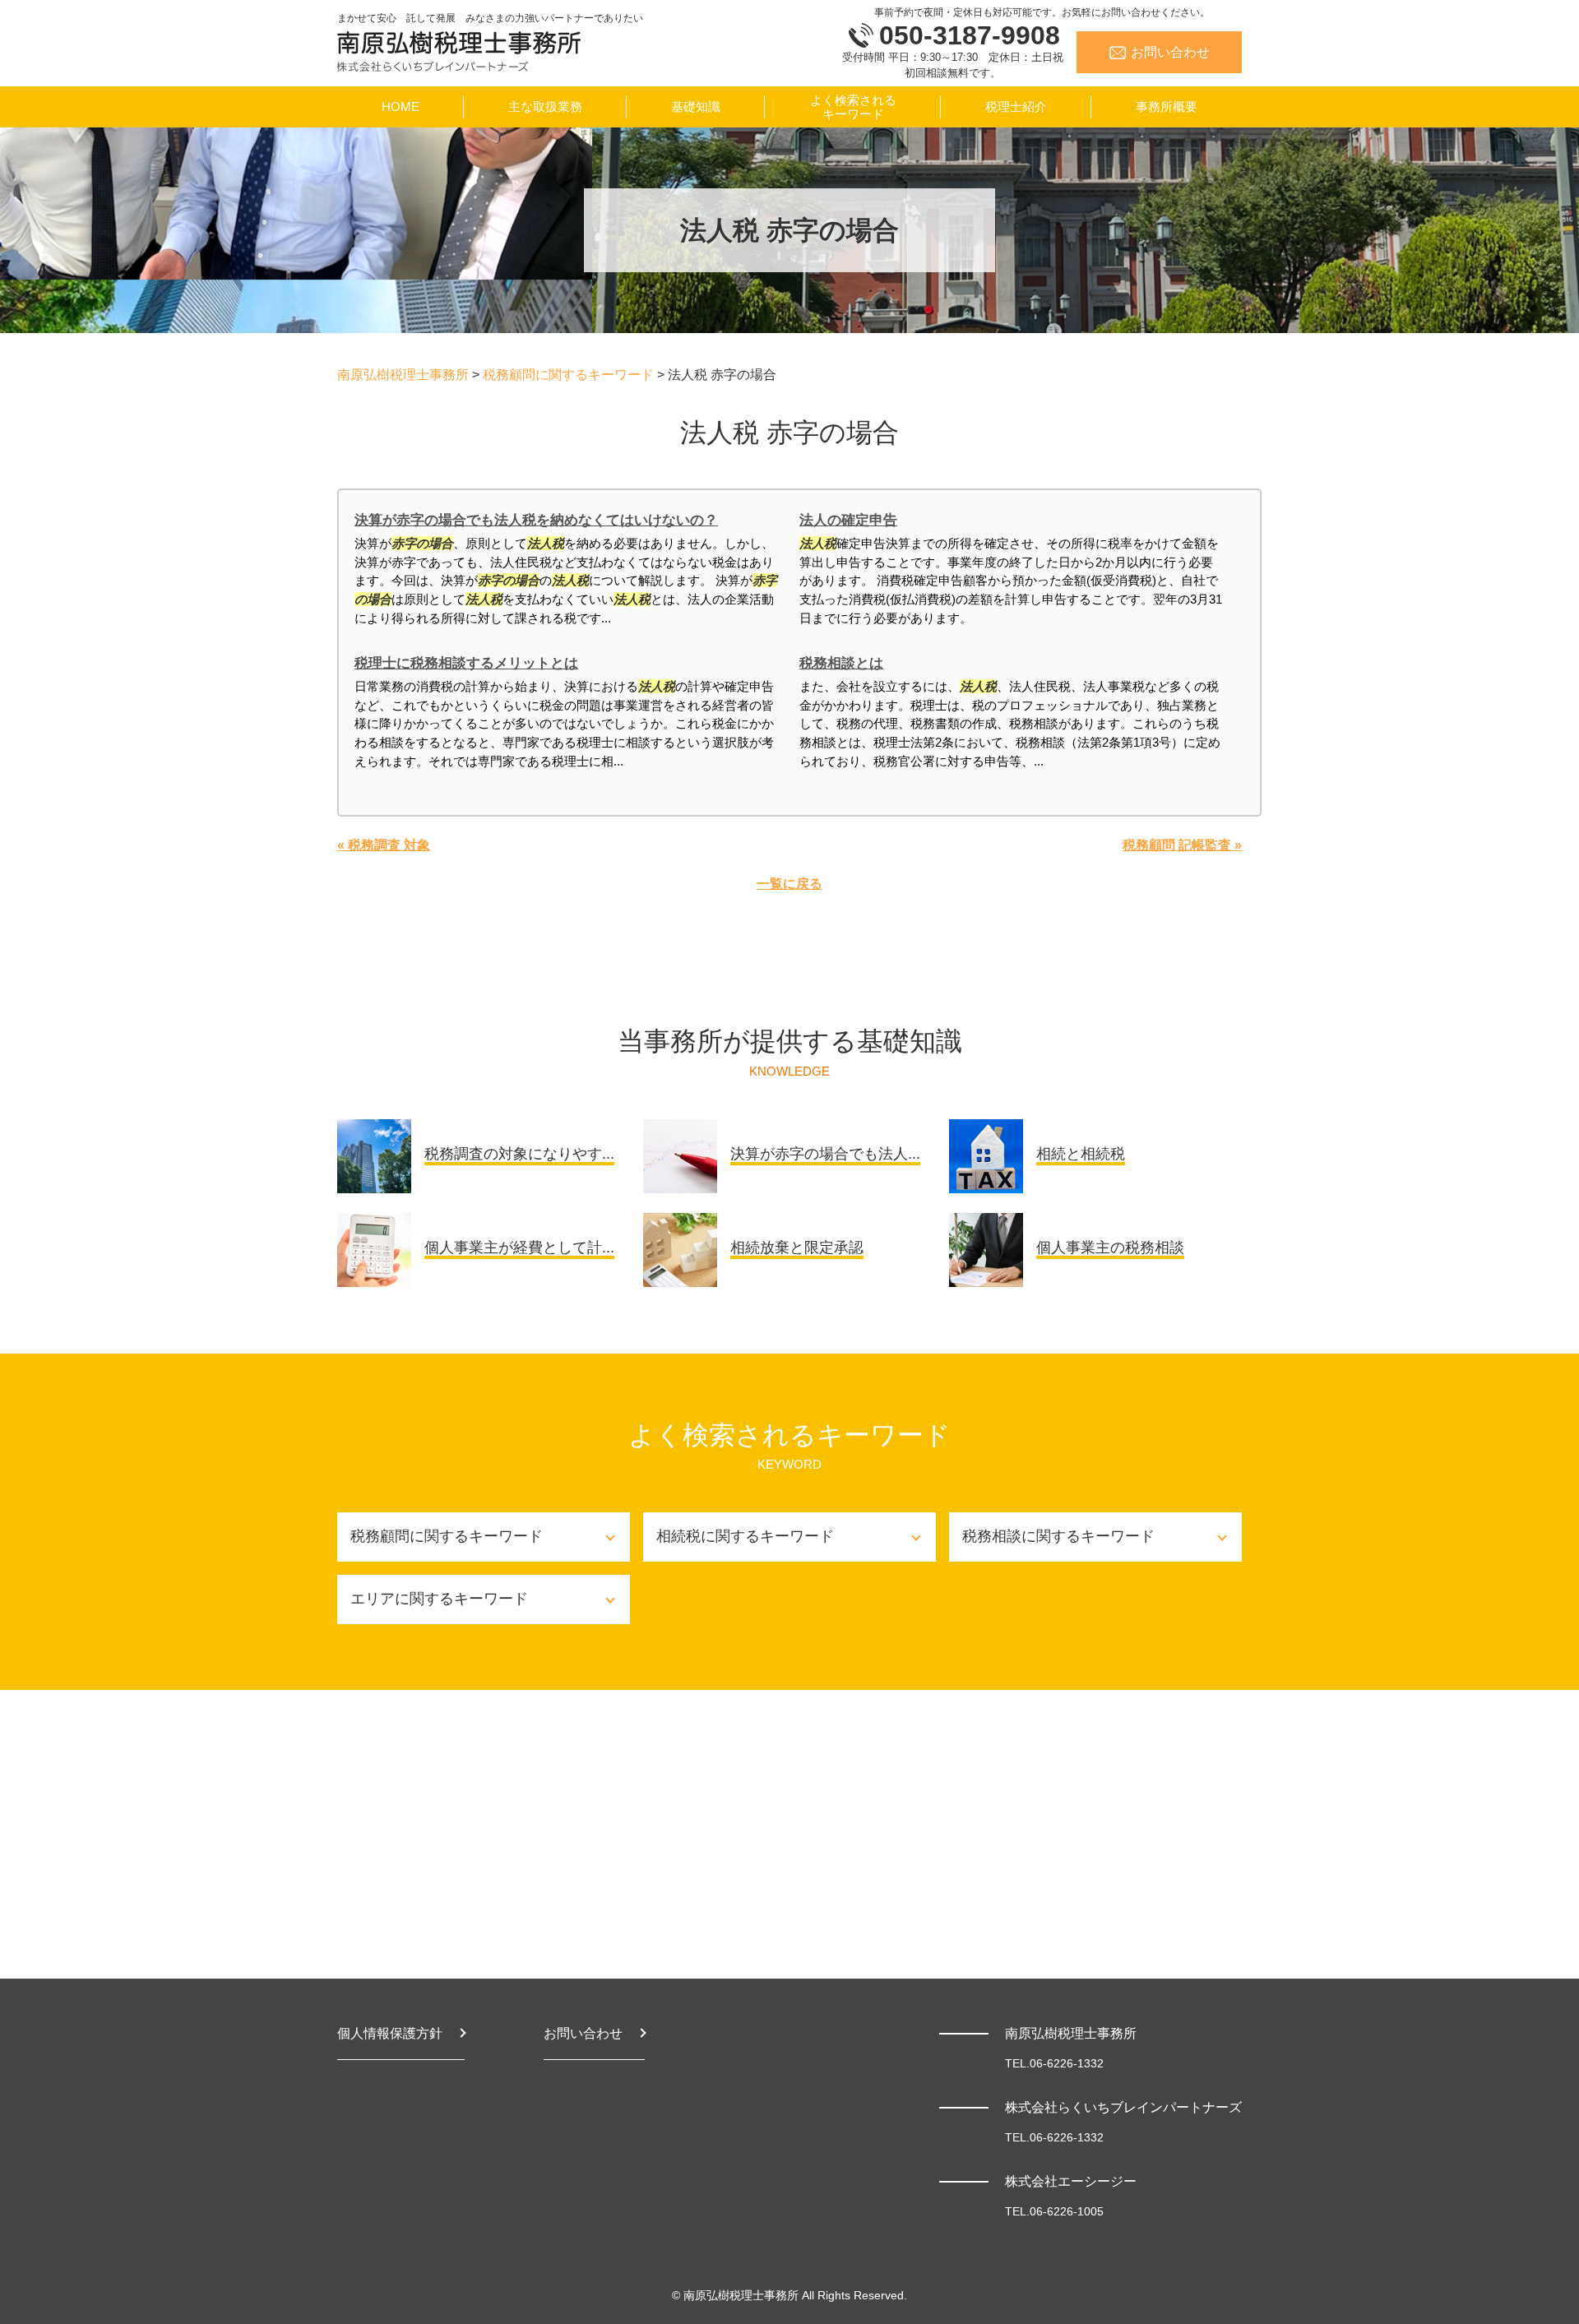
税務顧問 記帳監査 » (1182, 845)
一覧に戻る (789, 884)
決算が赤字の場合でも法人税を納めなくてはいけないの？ (536, 520)
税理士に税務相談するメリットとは (466, 663)
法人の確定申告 (848, 520)
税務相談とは (841, 663)
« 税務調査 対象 (384, 845)
